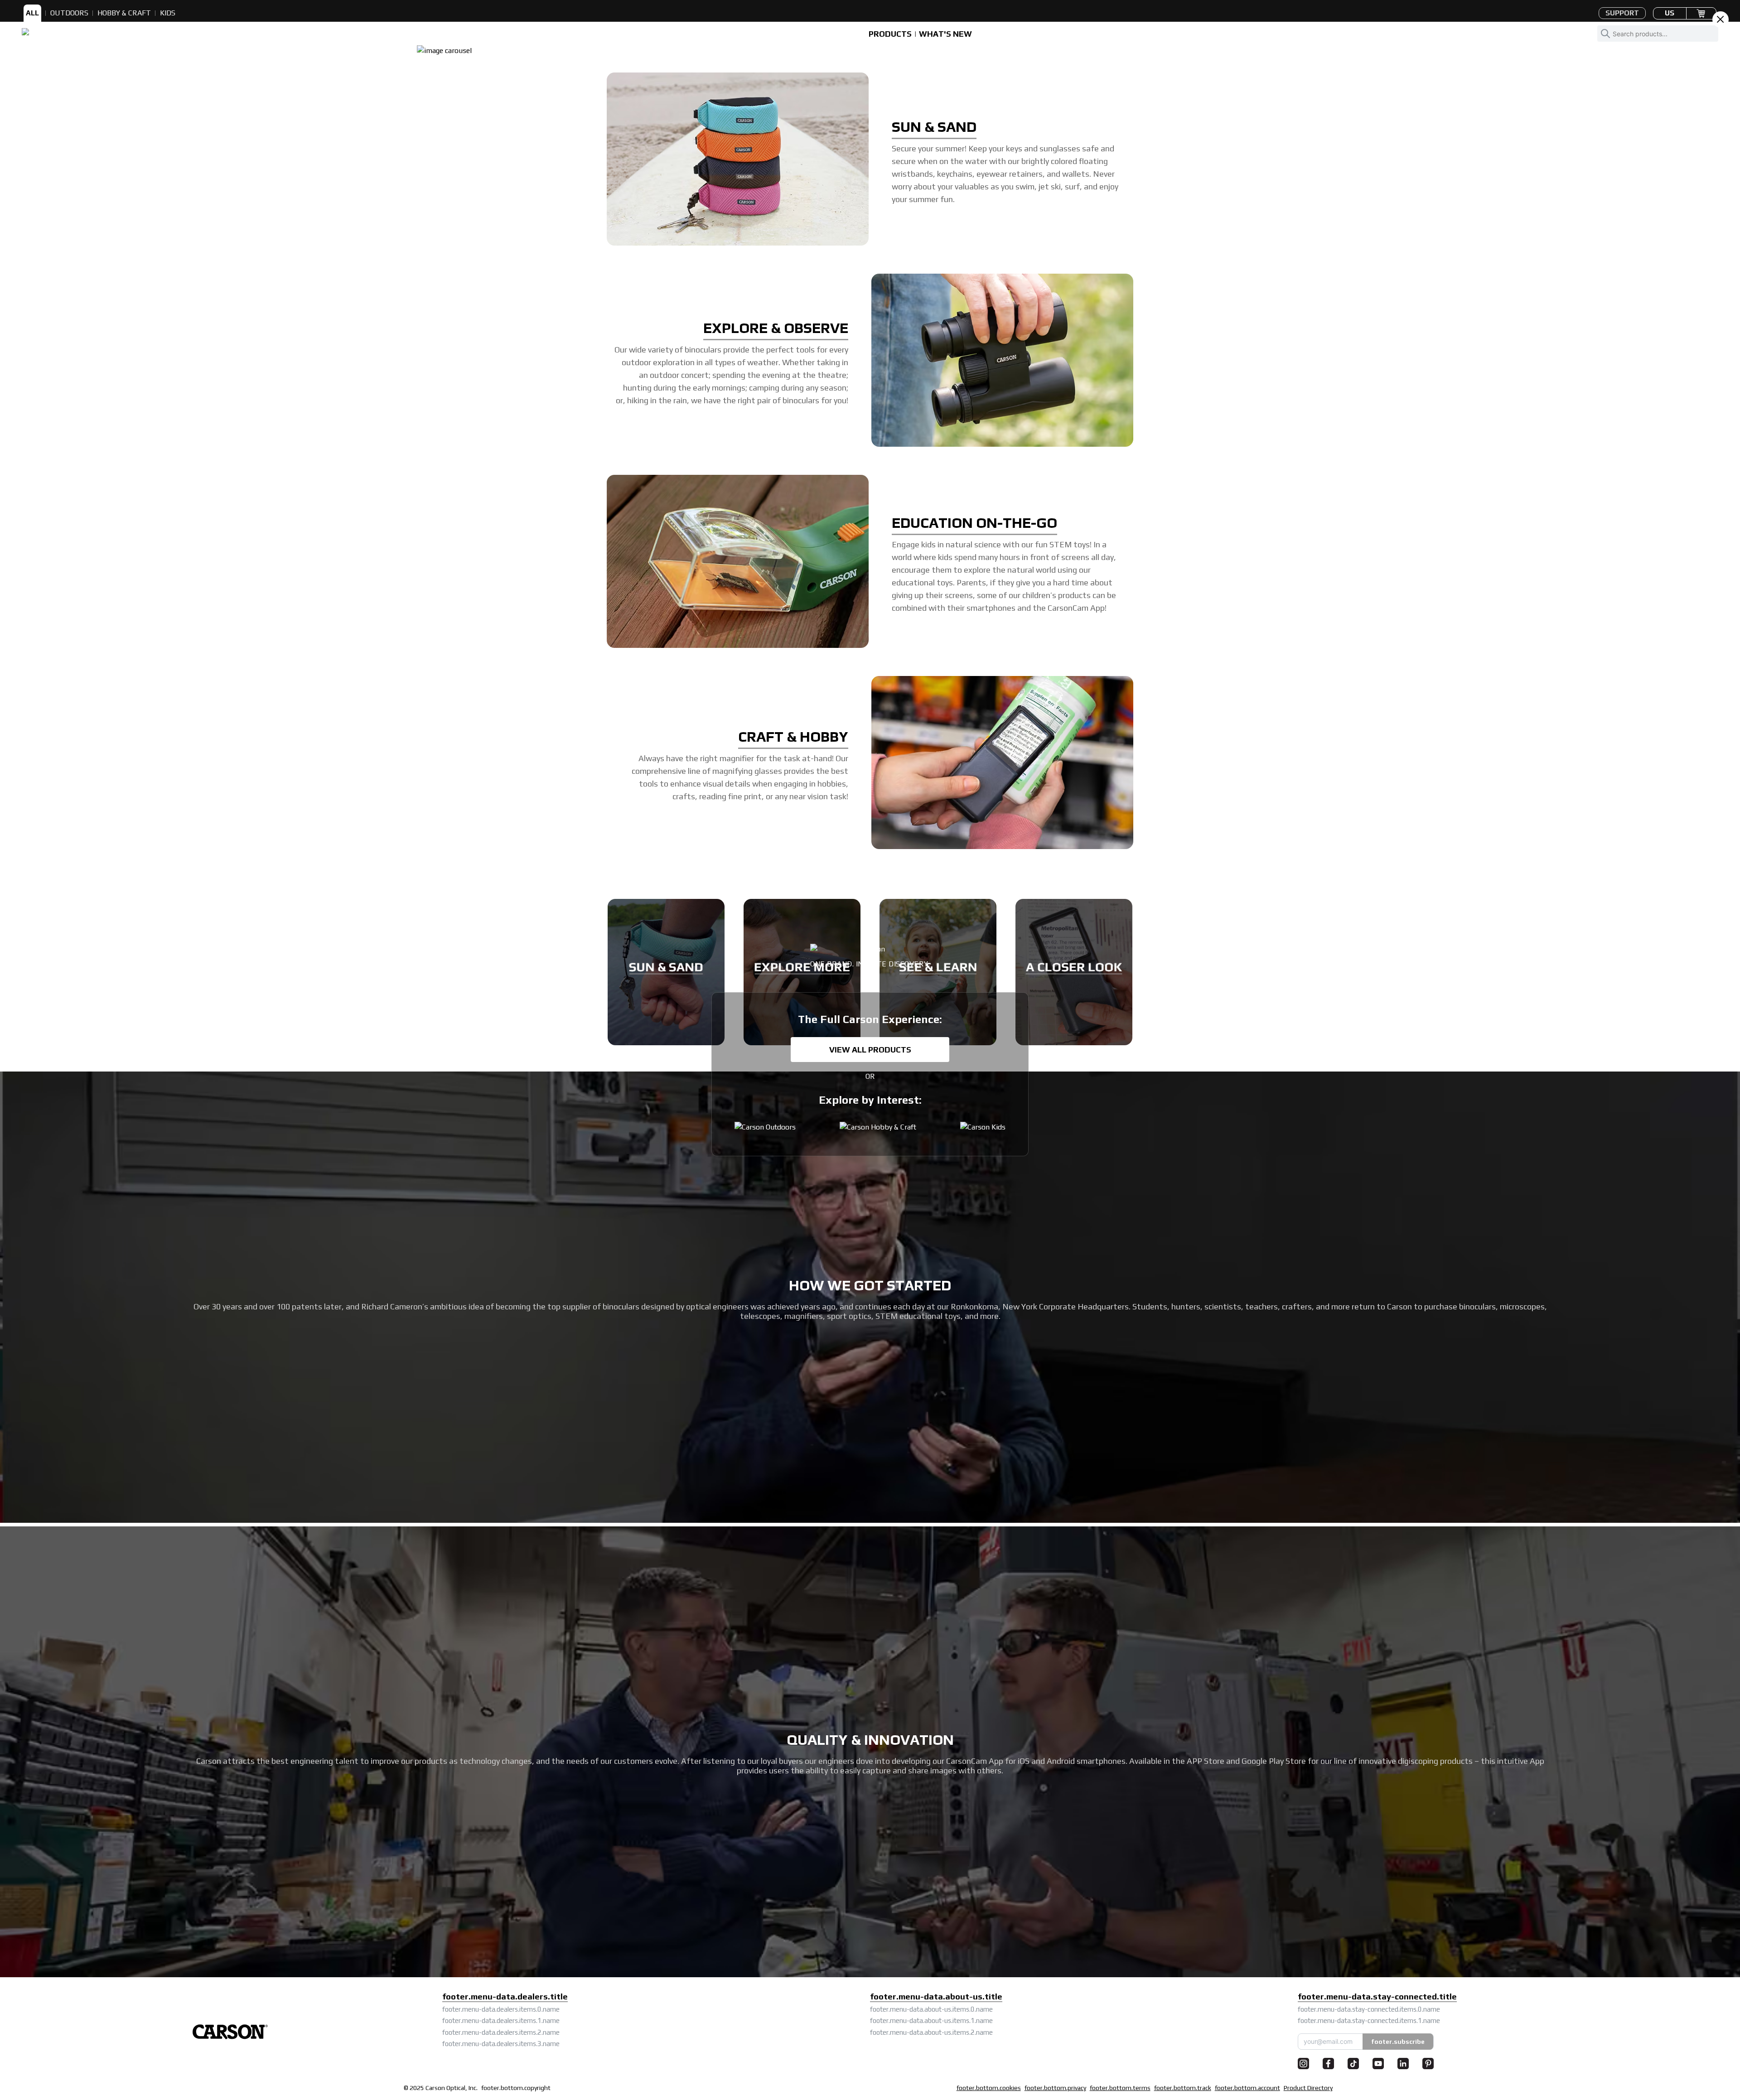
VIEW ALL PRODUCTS (870, 1050)
